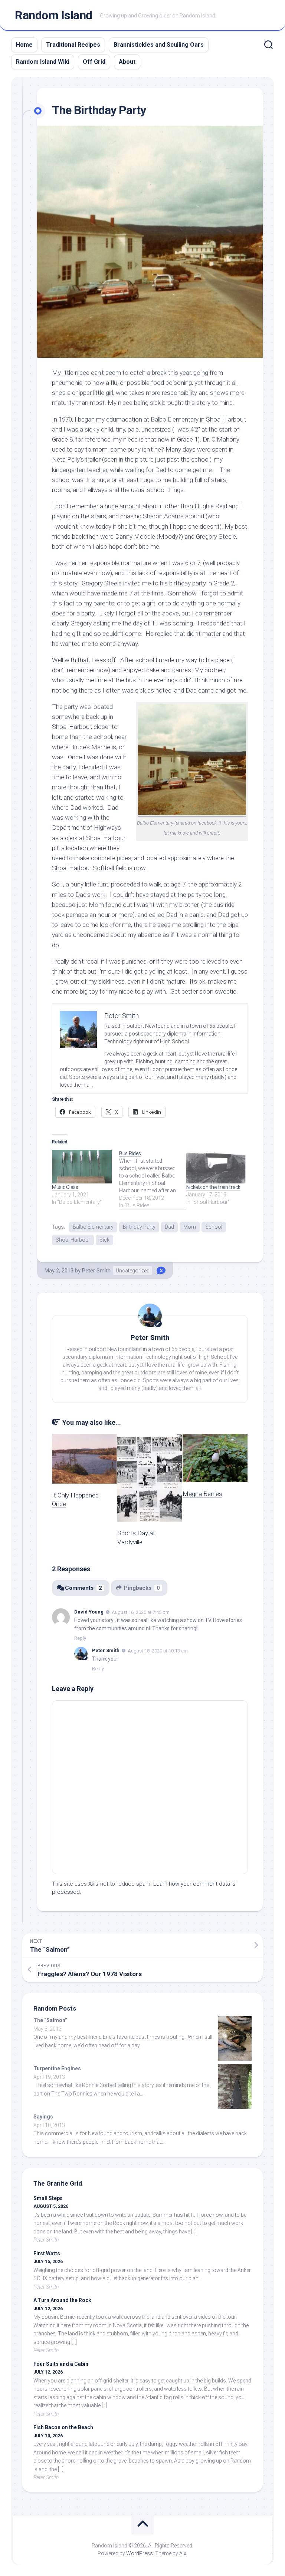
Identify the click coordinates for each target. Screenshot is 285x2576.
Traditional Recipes (73, 45)
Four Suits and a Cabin (61, 2364)
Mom (190, 1227)
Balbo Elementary (93, 1227)
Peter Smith (96, 1271)
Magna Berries (202, 1494)
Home (24, 45)
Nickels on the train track (213, 1187)
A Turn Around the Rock (62, 2300)
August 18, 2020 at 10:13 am (158, 1651)
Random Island (54, 15)
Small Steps (48, 2198)
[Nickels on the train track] (216, 1167)
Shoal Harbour (73, 1240)
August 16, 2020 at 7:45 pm (141, 1612)
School (214, 1227)
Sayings (43, 2117)
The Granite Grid (58, 2183)
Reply (80, 1638)
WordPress (140, 2553)
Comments (83, 1588)
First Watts (47, 2253)
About (127, 62)
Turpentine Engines (57, 2068)
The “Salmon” (50, 2020)
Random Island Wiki (43, 62)
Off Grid (94, 62)
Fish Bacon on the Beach (63, 2427)
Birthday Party (139, 1227)
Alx (183, 2553)
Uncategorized (133, 1271)
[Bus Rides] (153, 1179)
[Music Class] (82, 1167)
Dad (169, 1227)
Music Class (65, 1187)
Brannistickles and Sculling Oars (159, 45)
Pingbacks (142, 1588)
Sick (104, 1240)
